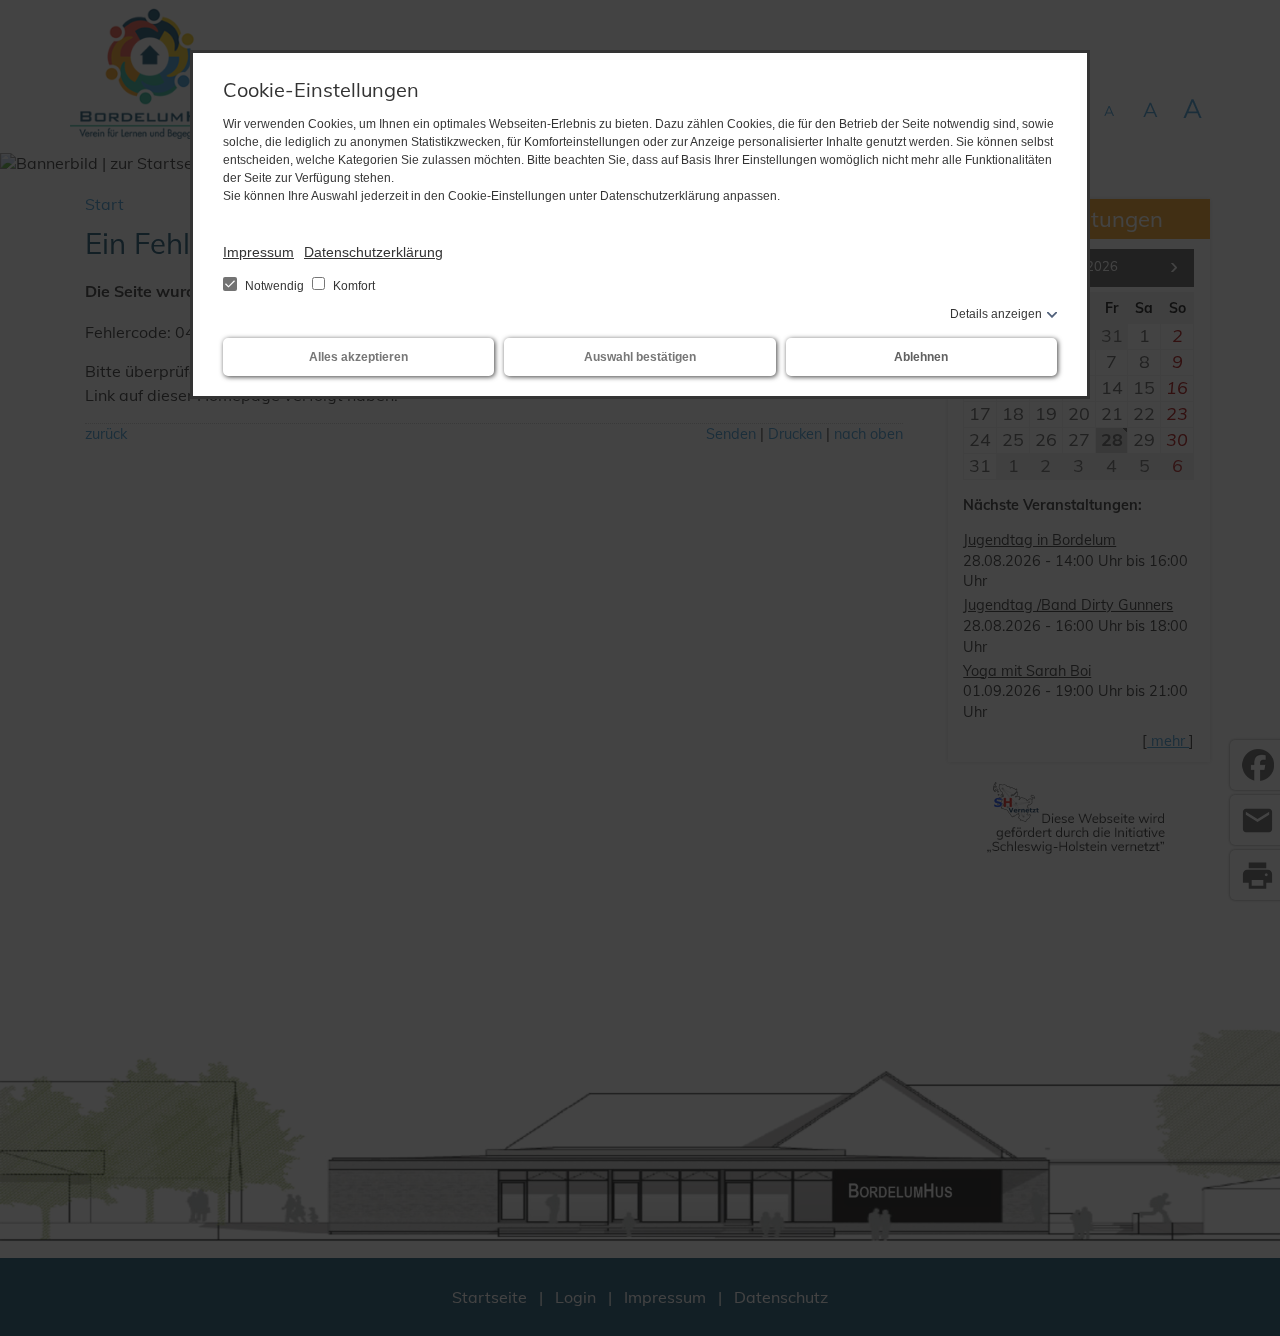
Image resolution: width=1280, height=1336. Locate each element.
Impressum (258, 252)
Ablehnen (921, 357)
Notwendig (274, 286)
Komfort (352, 286)
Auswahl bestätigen (640, 357)
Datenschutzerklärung (373, 252)
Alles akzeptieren (358, 357)
